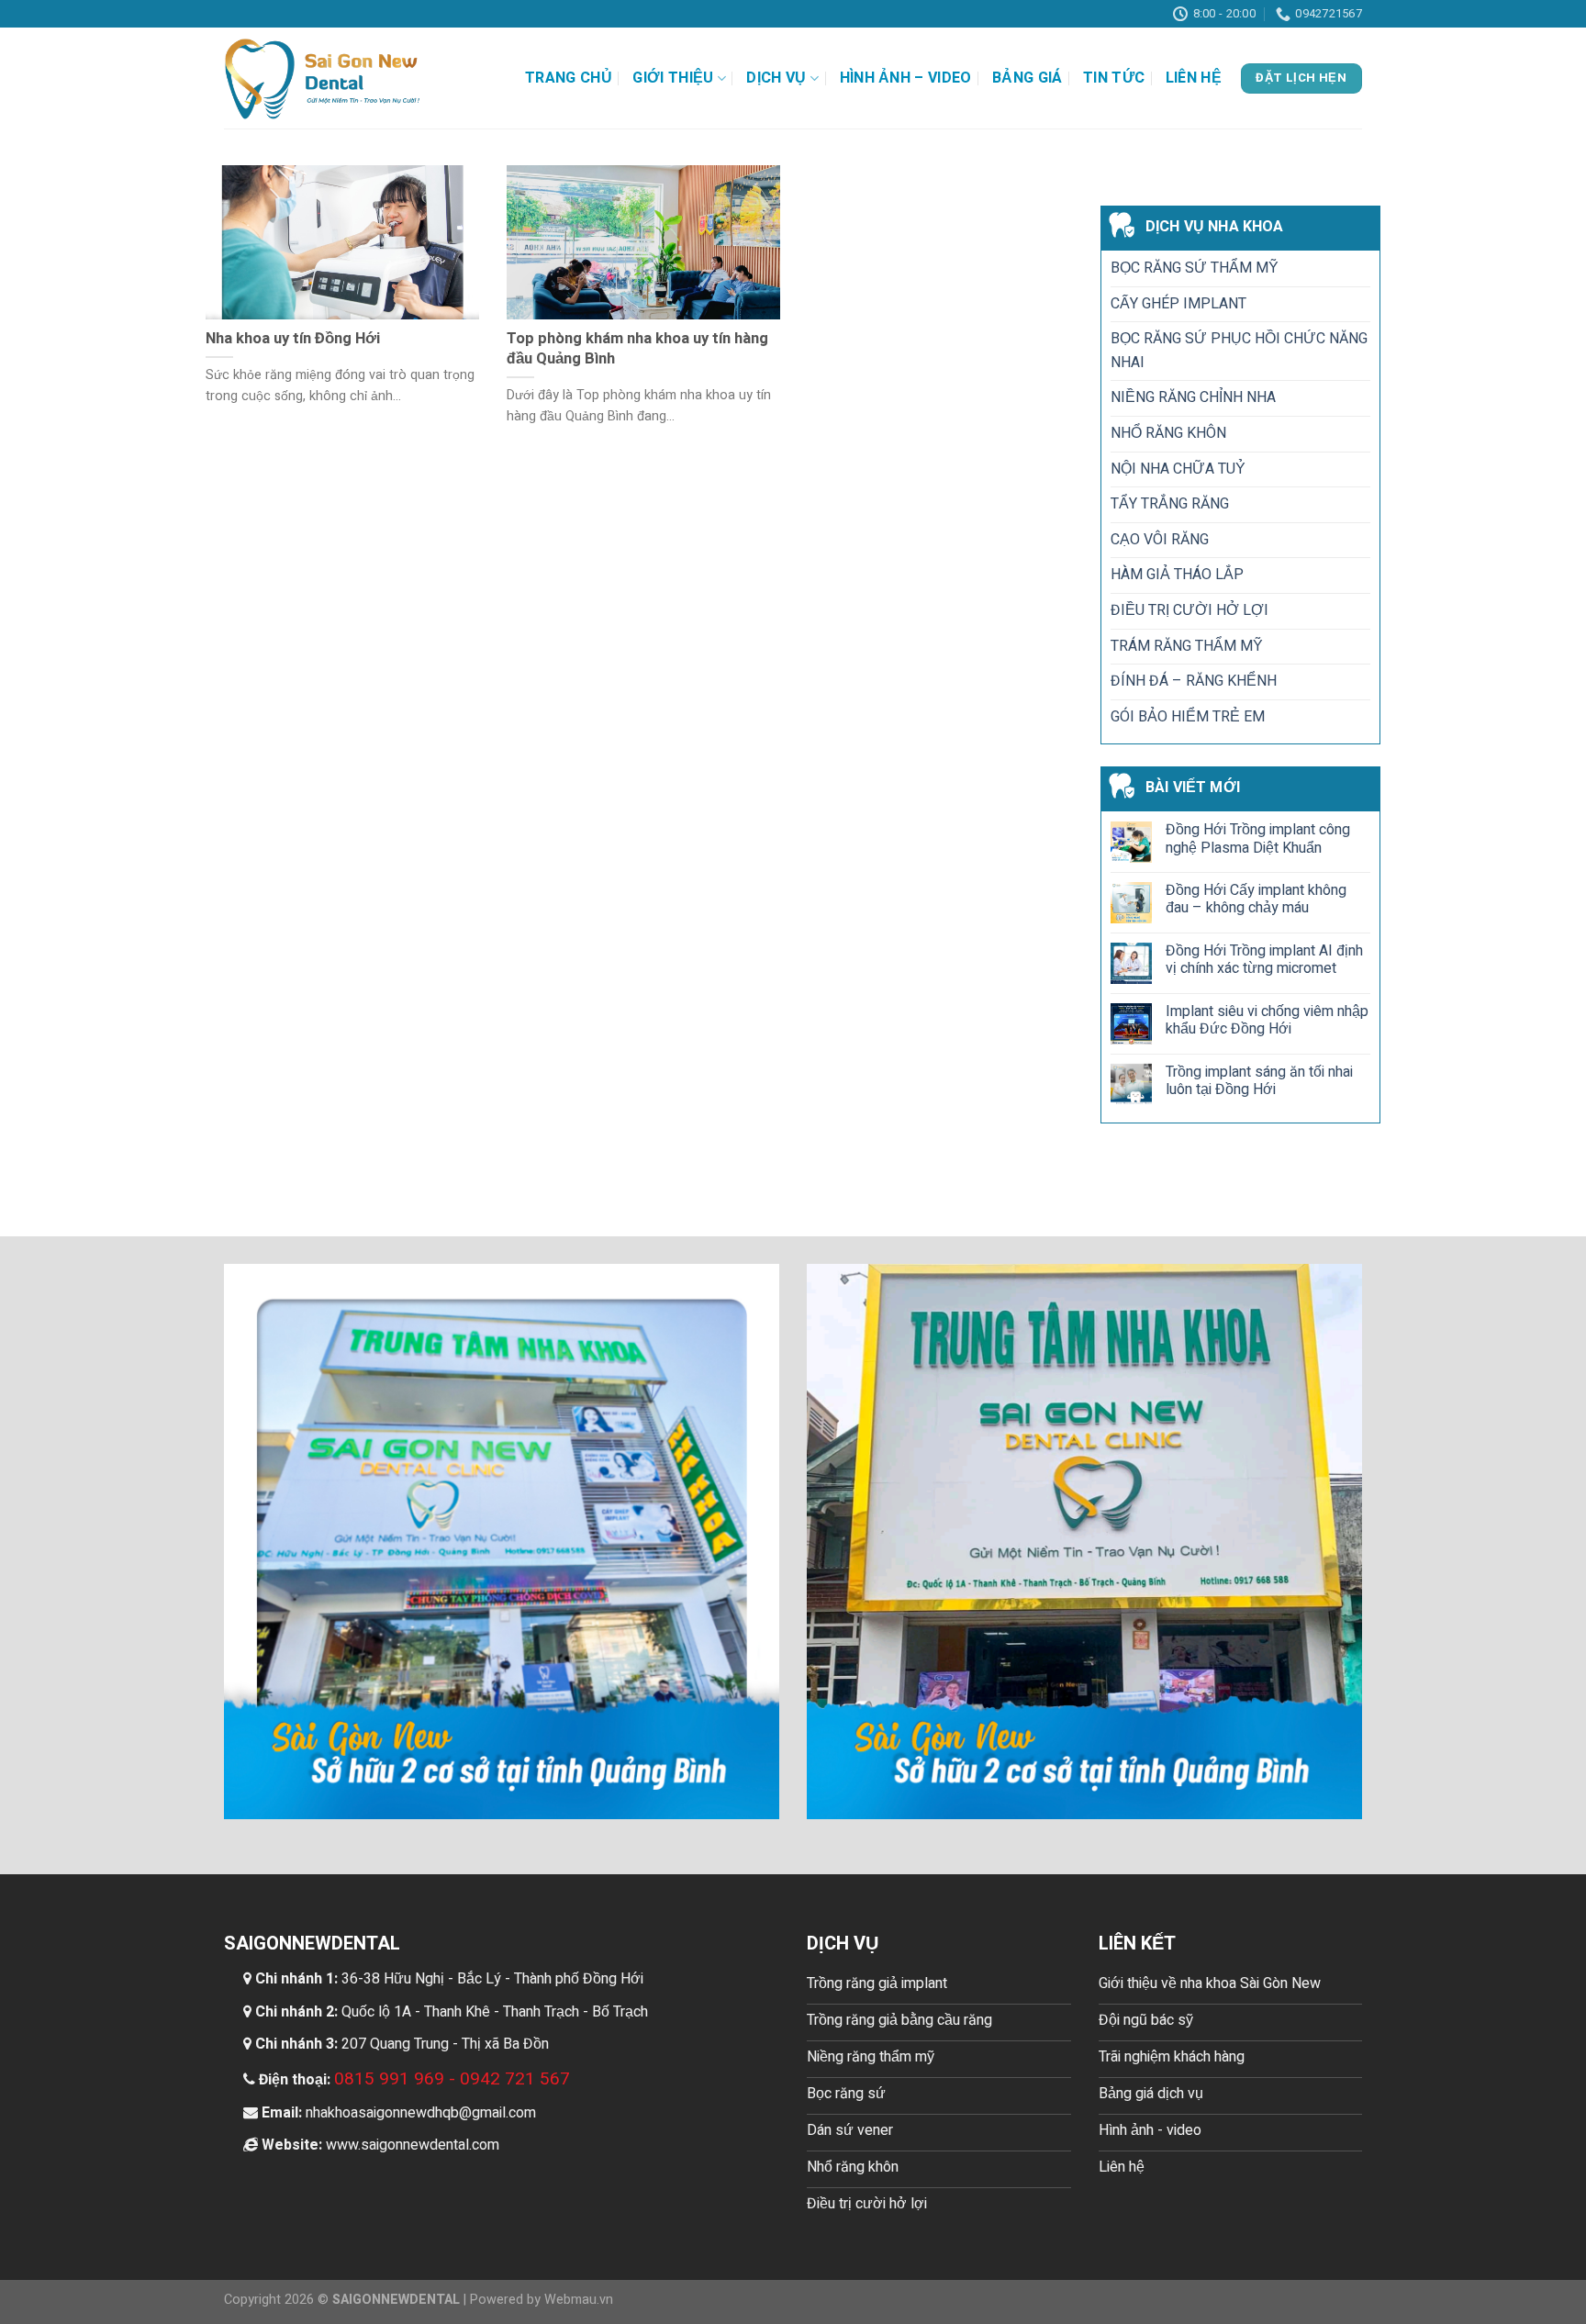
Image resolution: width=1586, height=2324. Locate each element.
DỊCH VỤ (776, 78)
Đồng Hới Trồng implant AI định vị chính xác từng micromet (1264, 960)
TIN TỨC (1114, 78)
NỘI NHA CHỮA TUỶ (1178, 469)
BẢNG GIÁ (1028, 78)
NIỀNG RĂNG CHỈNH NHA (1193, 398)
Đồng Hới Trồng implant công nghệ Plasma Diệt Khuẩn (1258, 840)
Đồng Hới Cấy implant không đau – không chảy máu (1256, 900)
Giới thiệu (673, 78)
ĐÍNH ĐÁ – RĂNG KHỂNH (1194, 682)
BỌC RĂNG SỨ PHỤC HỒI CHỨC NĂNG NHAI (1239, 352)
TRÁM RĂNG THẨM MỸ (1187, 646)
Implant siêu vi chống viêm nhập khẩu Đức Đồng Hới (1267, 1021)
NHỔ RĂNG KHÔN (1168, 433)
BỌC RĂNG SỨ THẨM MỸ (1195, 268)
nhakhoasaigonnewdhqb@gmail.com (421, 2113)
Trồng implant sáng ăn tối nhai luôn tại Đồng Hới (1259, 1081)
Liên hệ (1194, 78)
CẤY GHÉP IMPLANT (1178, 304)
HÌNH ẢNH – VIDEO (906, 78)
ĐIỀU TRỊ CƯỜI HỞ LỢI (1189, 610)
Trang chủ (569, 78)
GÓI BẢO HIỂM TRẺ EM (1188, 717)
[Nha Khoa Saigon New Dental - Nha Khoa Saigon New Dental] (324, 78)
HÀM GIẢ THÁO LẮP (1177, 575)
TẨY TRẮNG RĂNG (1170, 505)
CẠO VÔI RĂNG (1160, 540)
